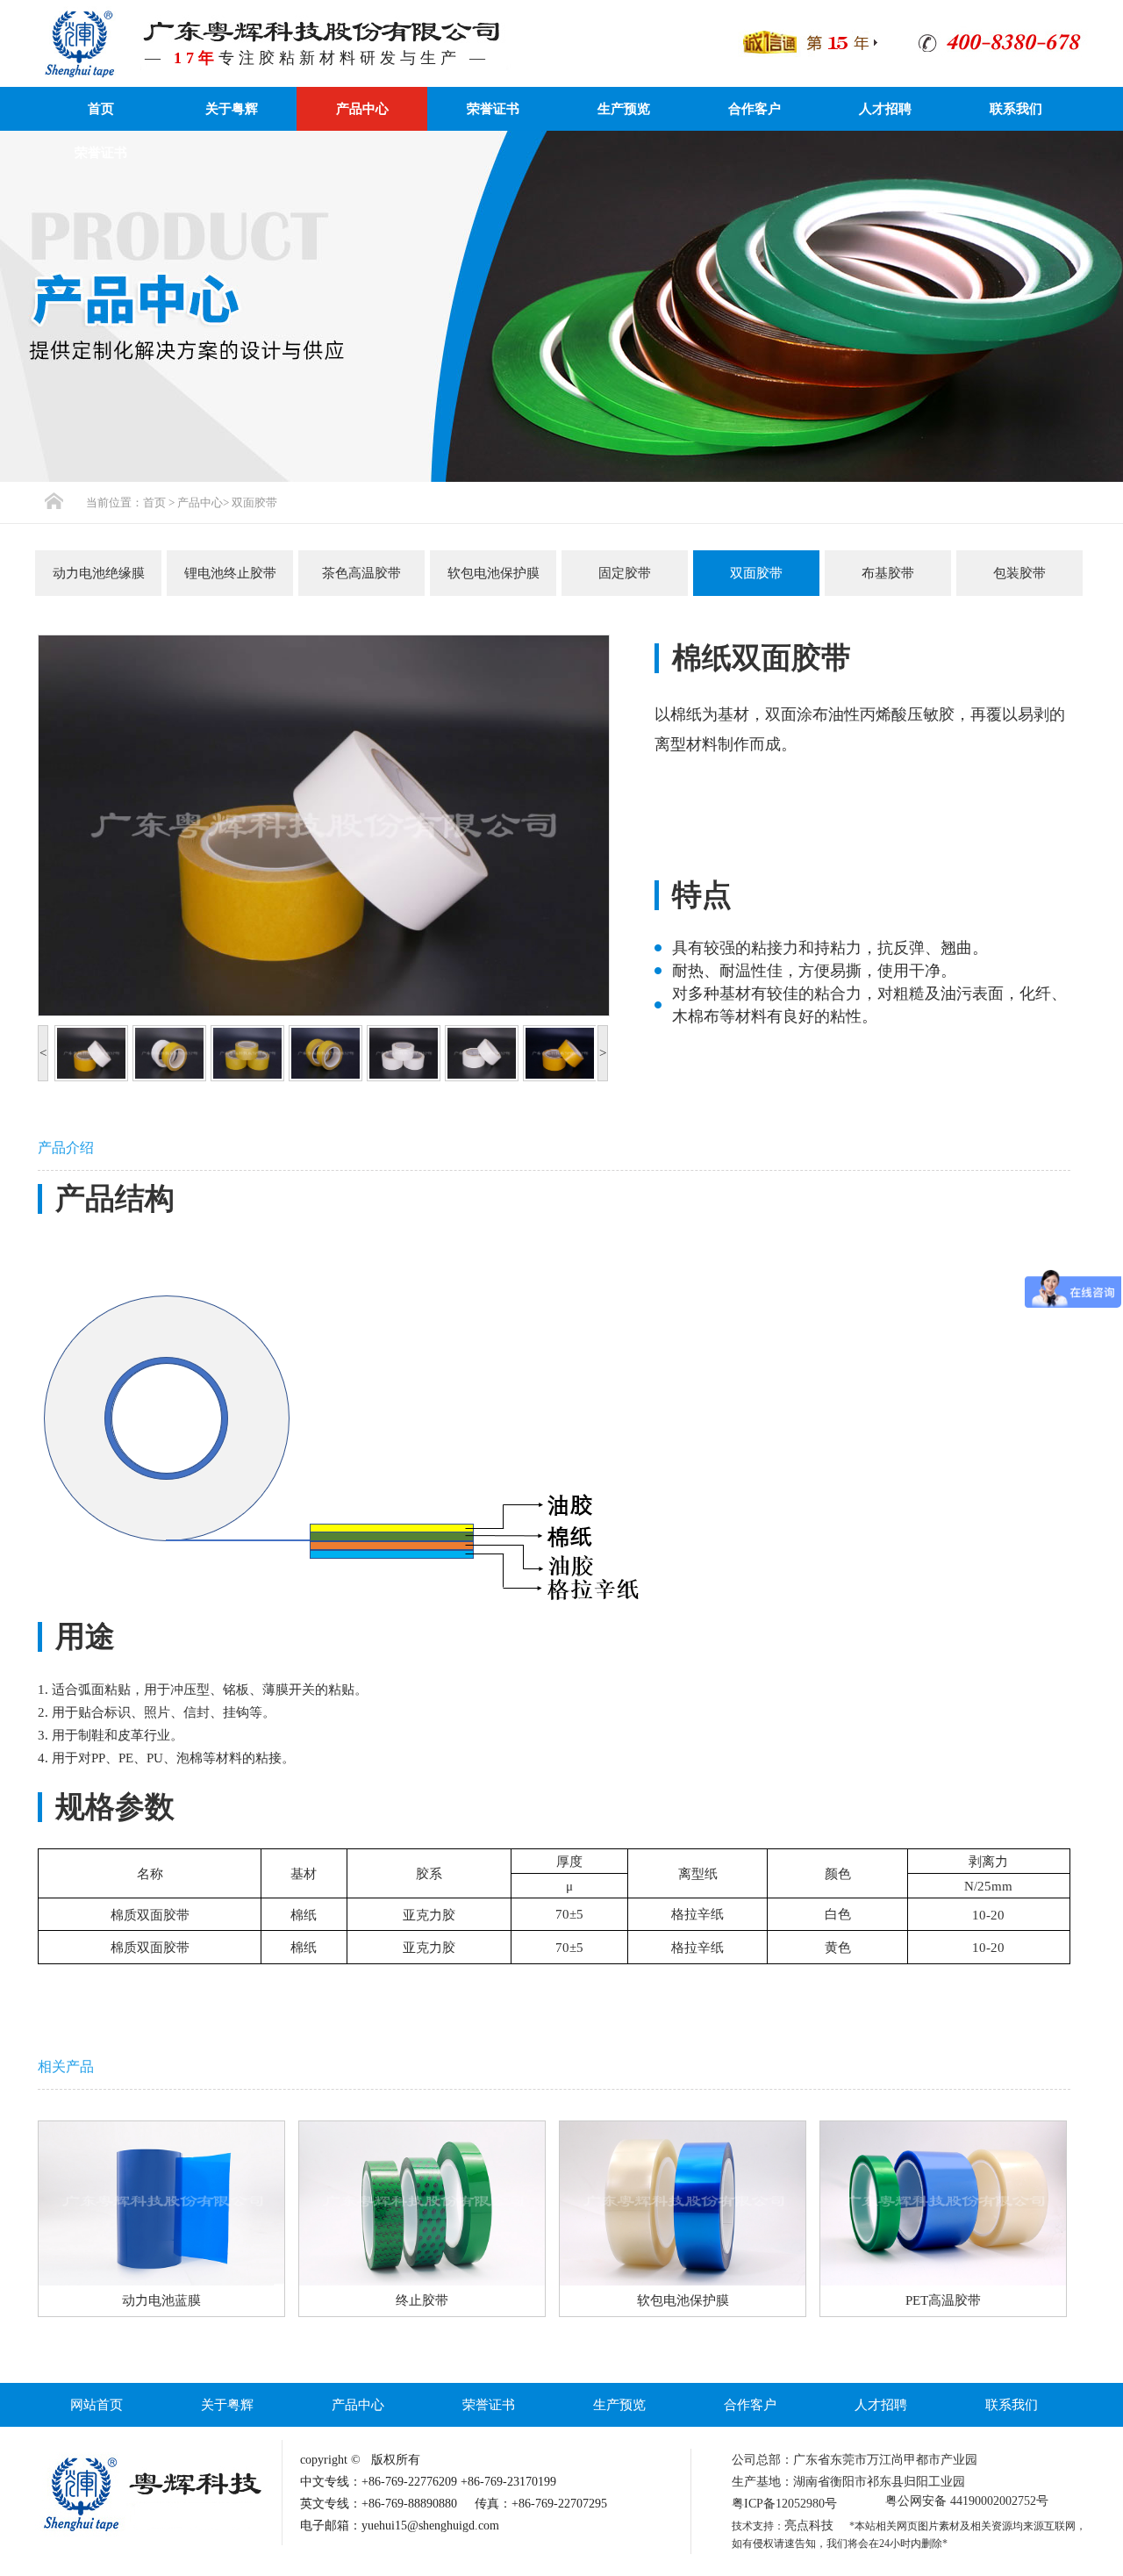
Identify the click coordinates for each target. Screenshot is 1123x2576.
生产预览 (624, 109)
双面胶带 (254, 502)
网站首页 (97, 2405)
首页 (101, 109)
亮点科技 (809, 2526)
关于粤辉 (232, 109)
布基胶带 (888, 573)
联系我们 (1016, 109)
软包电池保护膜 (494, 573)
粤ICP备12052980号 (784, 2504)
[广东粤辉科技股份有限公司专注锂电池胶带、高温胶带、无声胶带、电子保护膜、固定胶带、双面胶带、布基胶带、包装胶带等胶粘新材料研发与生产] (79, 42)
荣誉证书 (493, 109)
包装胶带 (1019, 573)
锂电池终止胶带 (230, 573)
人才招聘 (885, 109)
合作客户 (755, 109)
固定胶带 (625, 573)
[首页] (54, 501)
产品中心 (362, 109)
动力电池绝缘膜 (99, 573)
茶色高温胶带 (361, 573)
